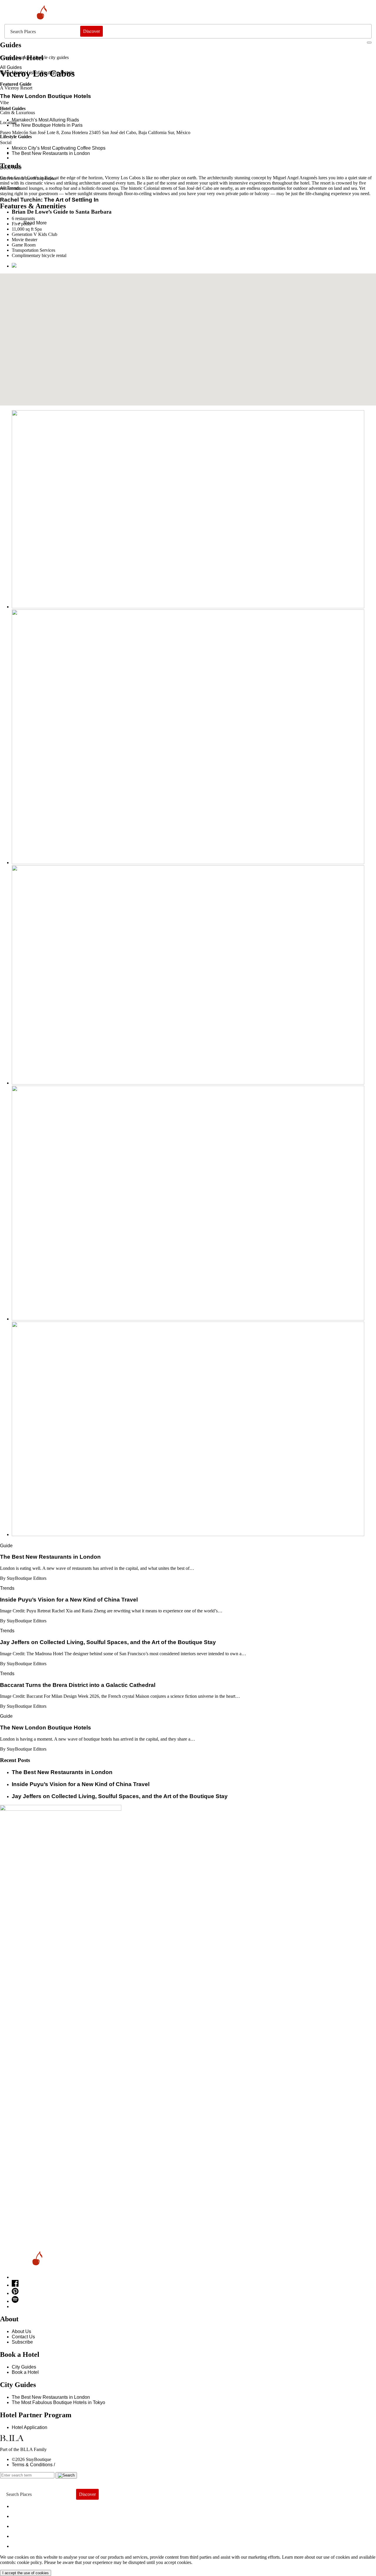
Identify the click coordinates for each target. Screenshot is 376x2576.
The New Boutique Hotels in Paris (47, 125)
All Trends (11, 188)
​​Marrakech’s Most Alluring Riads (45, 120)
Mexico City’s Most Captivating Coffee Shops (59, 148)
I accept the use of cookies (26, 2573)
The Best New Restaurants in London (51, 2397)
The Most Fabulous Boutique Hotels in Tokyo (58, 2402)
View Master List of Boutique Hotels (37, 73)
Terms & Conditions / (33, 2465)
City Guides (24, 2367)
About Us (21, 2331)
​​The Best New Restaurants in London (51, 153)
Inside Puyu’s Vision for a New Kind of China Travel (81, 1784)
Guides (26, 2535)
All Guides (11, 67)
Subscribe (22, 2342)
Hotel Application (30, 2427)
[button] (188, 336)
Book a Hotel (25, 2372)
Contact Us (23, 2337)
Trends (7, 1588)
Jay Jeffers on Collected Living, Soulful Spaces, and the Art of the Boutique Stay (120, 1796)
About (23, 2515)
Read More (35, 223)
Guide (6, 1546)
